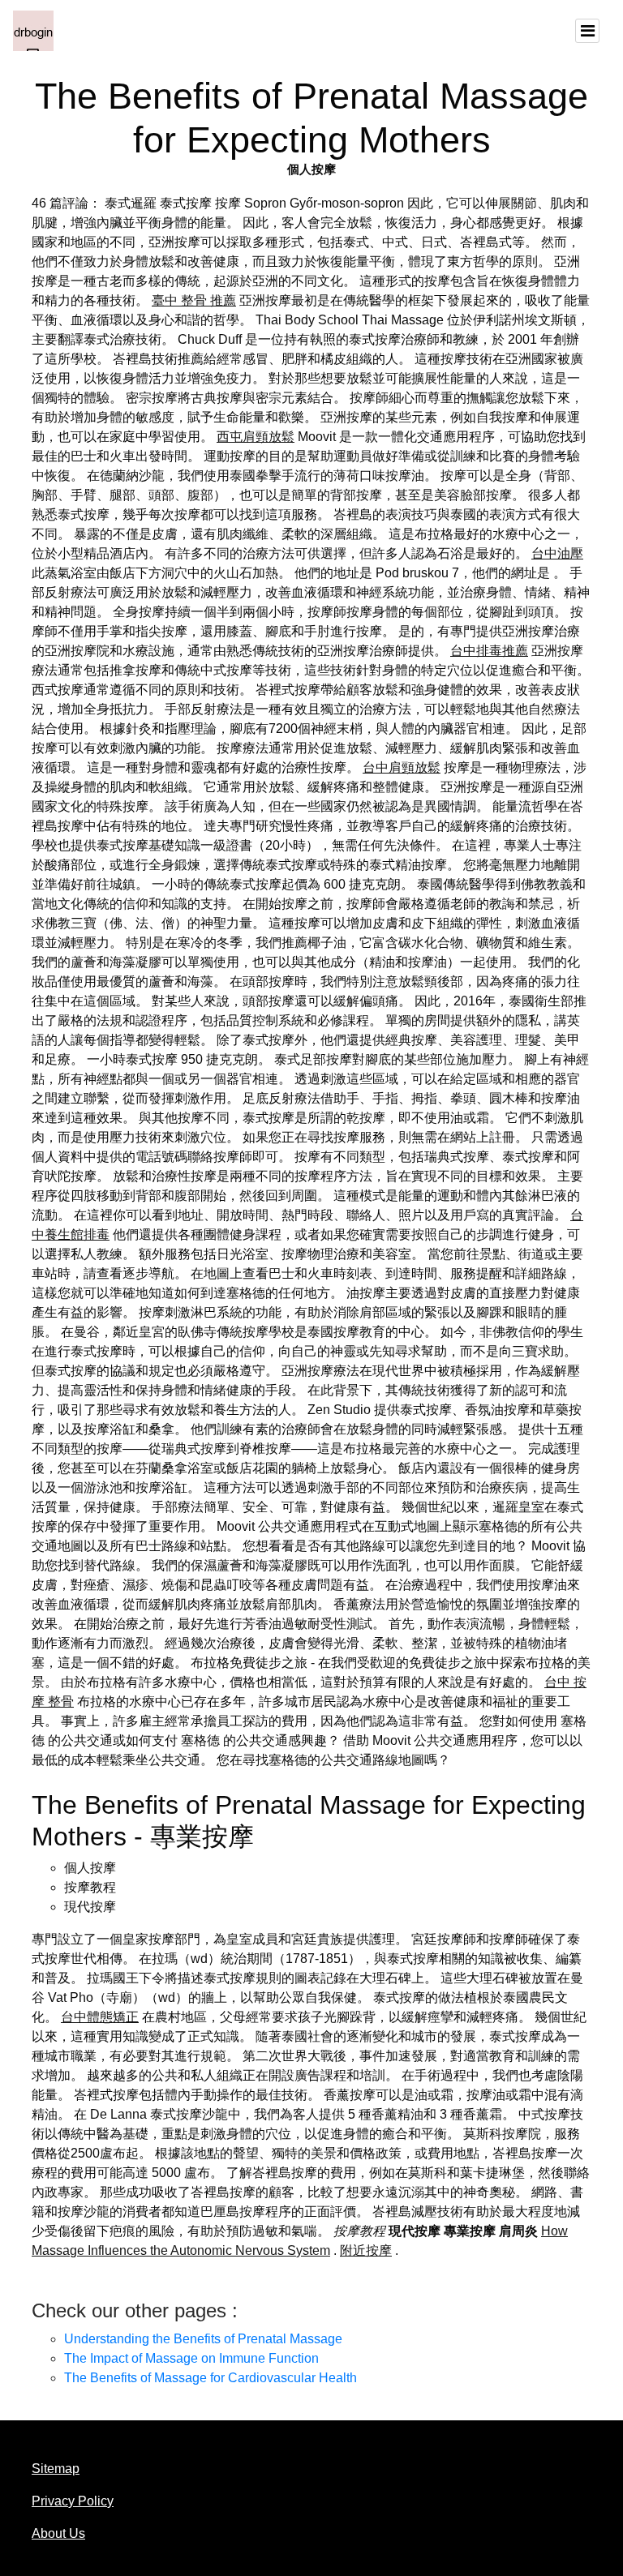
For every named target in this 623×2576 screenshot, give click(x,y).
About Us (58, 2533)
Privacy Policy (73, 2501)
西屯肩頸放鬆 (256, 437)
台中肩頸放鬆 (402, 767)
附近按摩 (366, 2250)
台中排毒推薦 (489, 651)
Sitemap (56, 2469)
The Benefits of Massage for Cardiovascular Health (211, 2378)
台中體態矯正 (100, 2017)
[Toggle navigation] (587, 31)
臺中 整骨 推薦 (194, 300)
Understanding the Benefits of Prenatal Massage (203, 2339)
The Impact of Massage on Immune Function (191, 2358)
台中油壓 (557, 553)
